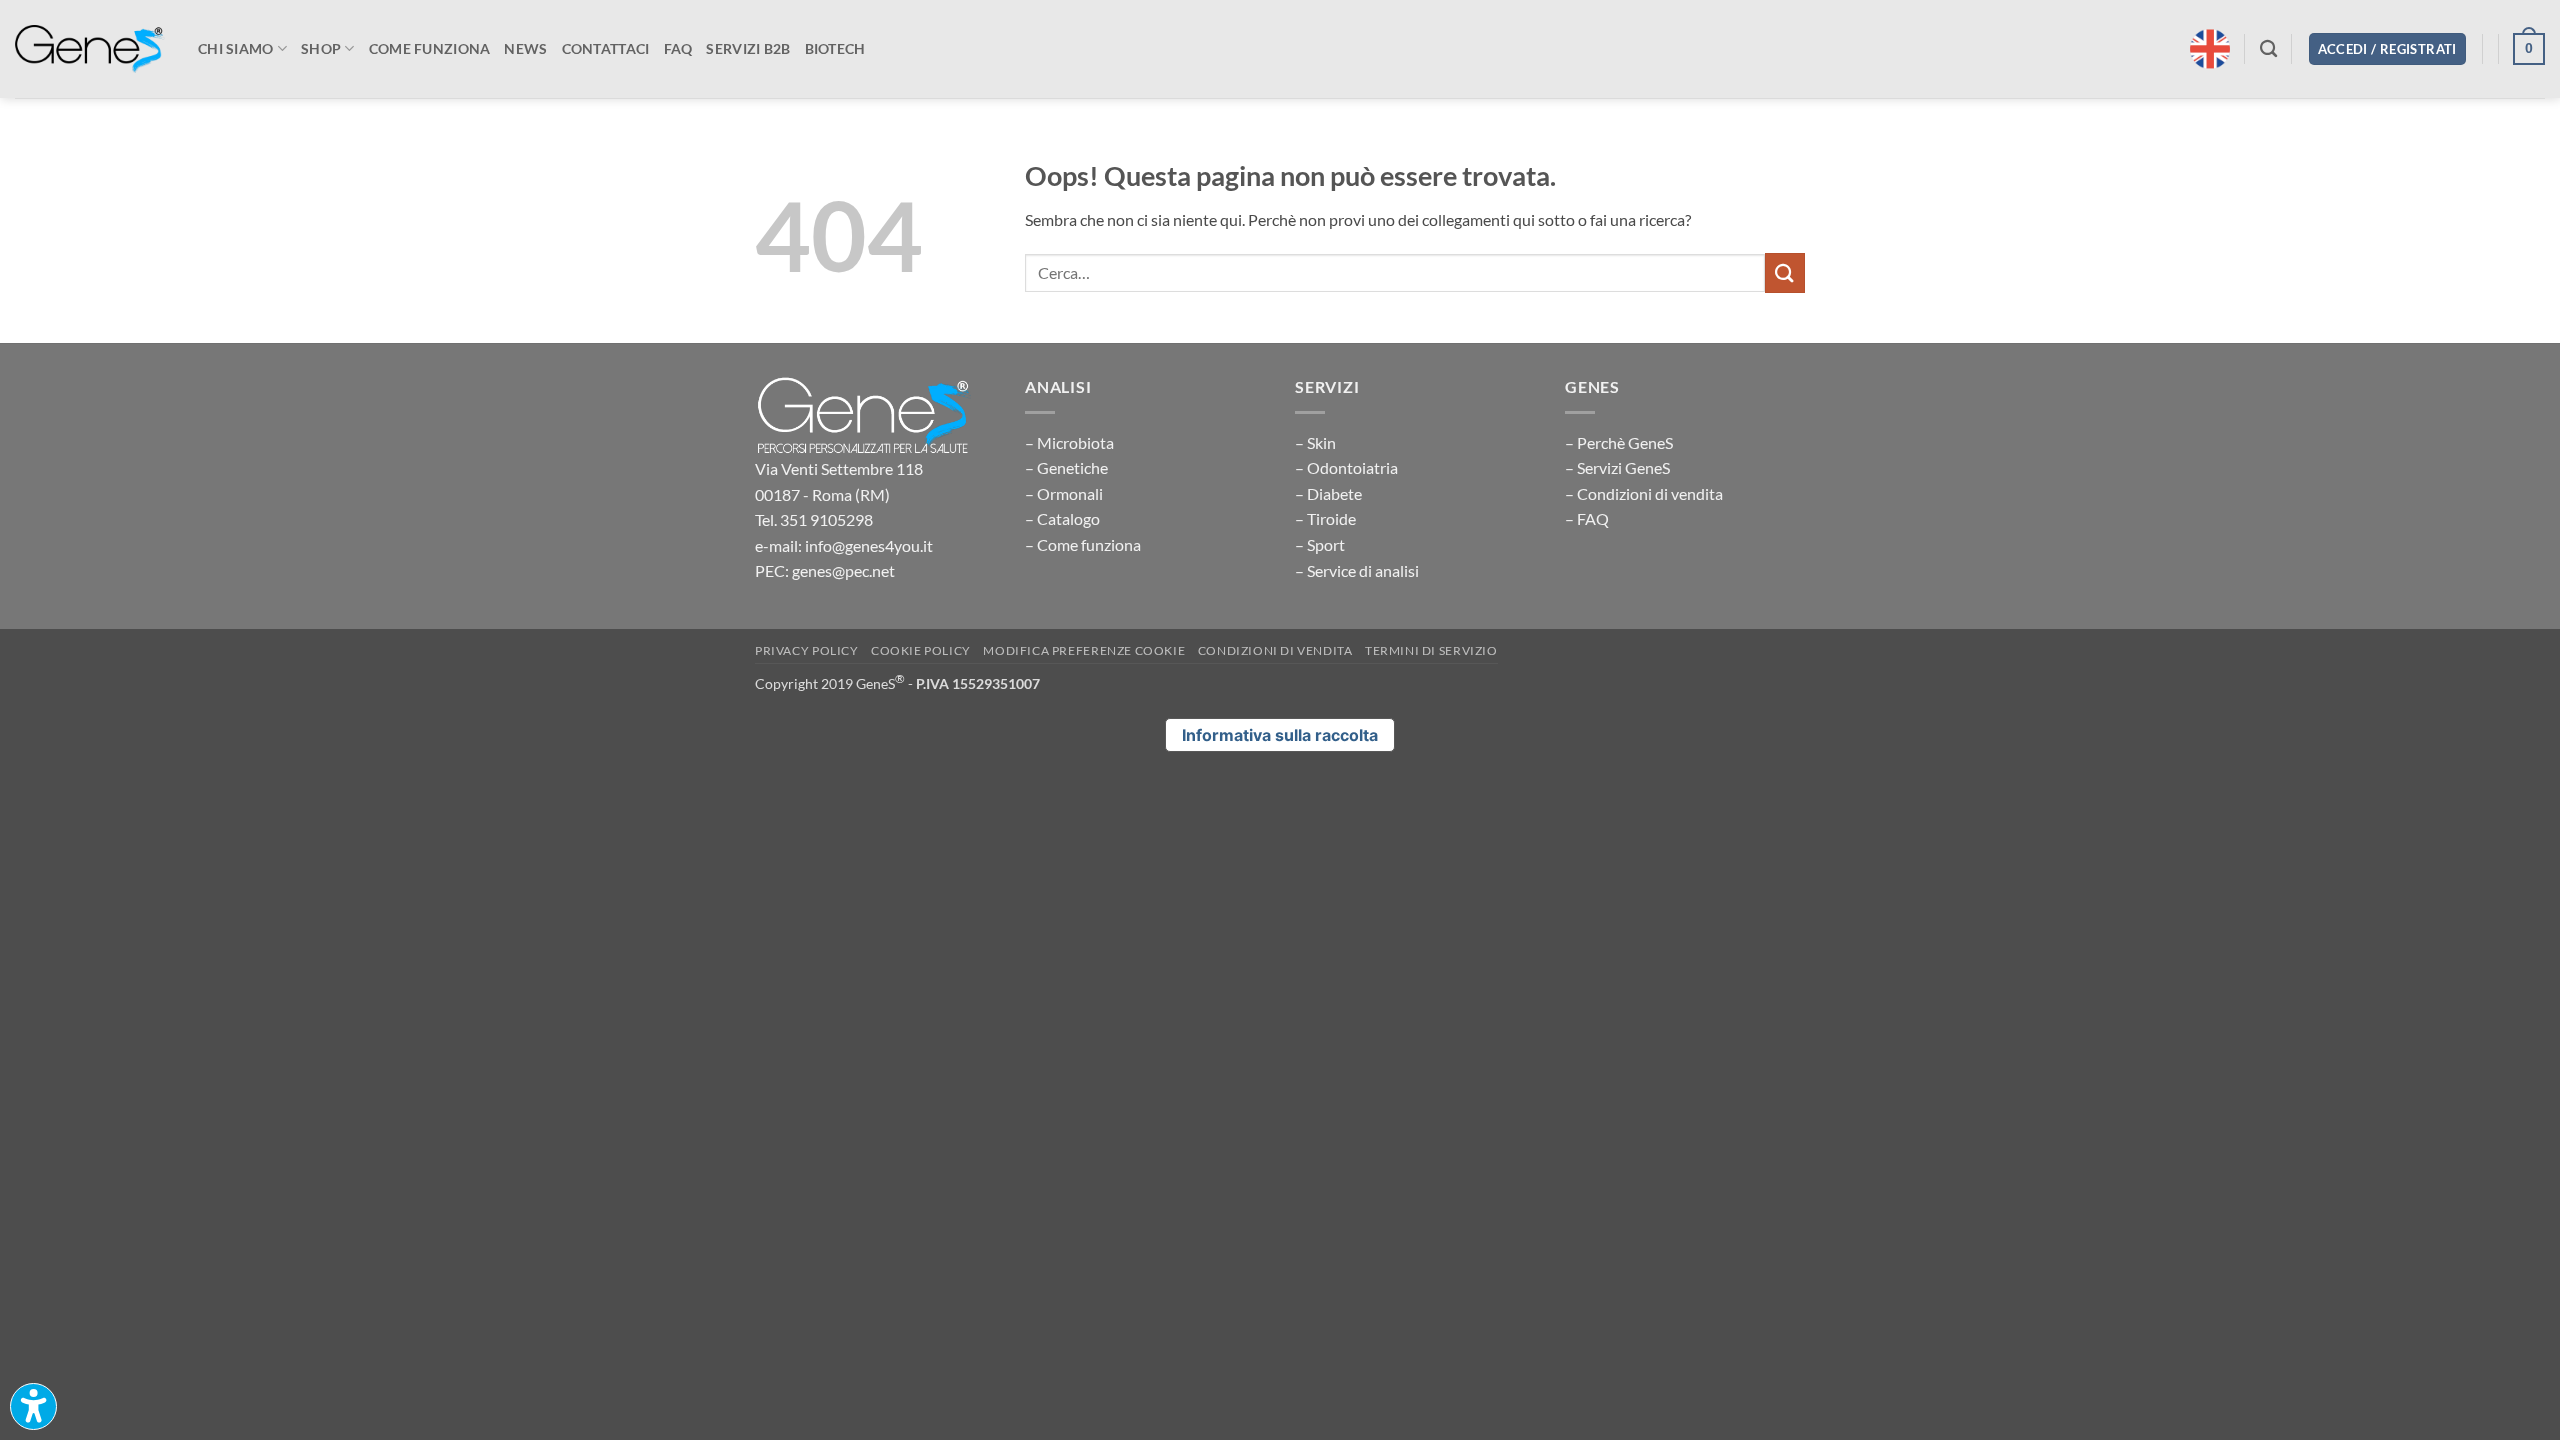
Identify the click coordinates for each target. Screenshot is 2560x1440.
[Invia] (1785, 272)
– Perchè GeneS (1619, 442)
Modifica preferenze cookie (1084, 650)
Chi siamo (236, 48)
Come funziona (430, 48)
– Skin (1315, 442)
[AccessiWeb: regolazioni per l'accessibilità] (33, 1406)
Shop (321, 48)
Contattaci (606, 48)
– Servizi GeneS (1617, 467)
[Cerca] (2268, 49)
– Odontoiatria (1346, 467)
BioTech (835, 48)
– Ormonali (1064, 493)
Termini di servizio (1431, 650)
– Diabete (1328, 493)
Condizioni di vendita (1275, 650)
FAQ (678, 48)
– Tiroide (1325, 518)
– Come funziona (1083, 544)
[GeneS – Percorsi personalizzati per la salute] (90, 49)
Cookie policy (921, 650)
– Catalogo (1062, 518)
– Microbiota (1069, 442)
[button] (2387, 49)
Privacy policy (807, 650)
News (525, 48)
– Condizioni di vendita (1644, 493)
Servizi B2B (748, 48)
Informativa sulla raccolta (1280, 735)
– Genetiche (1066, 467)
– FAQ (1587, 518)
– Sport (1320, 544)
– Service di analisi (1357, 570)
